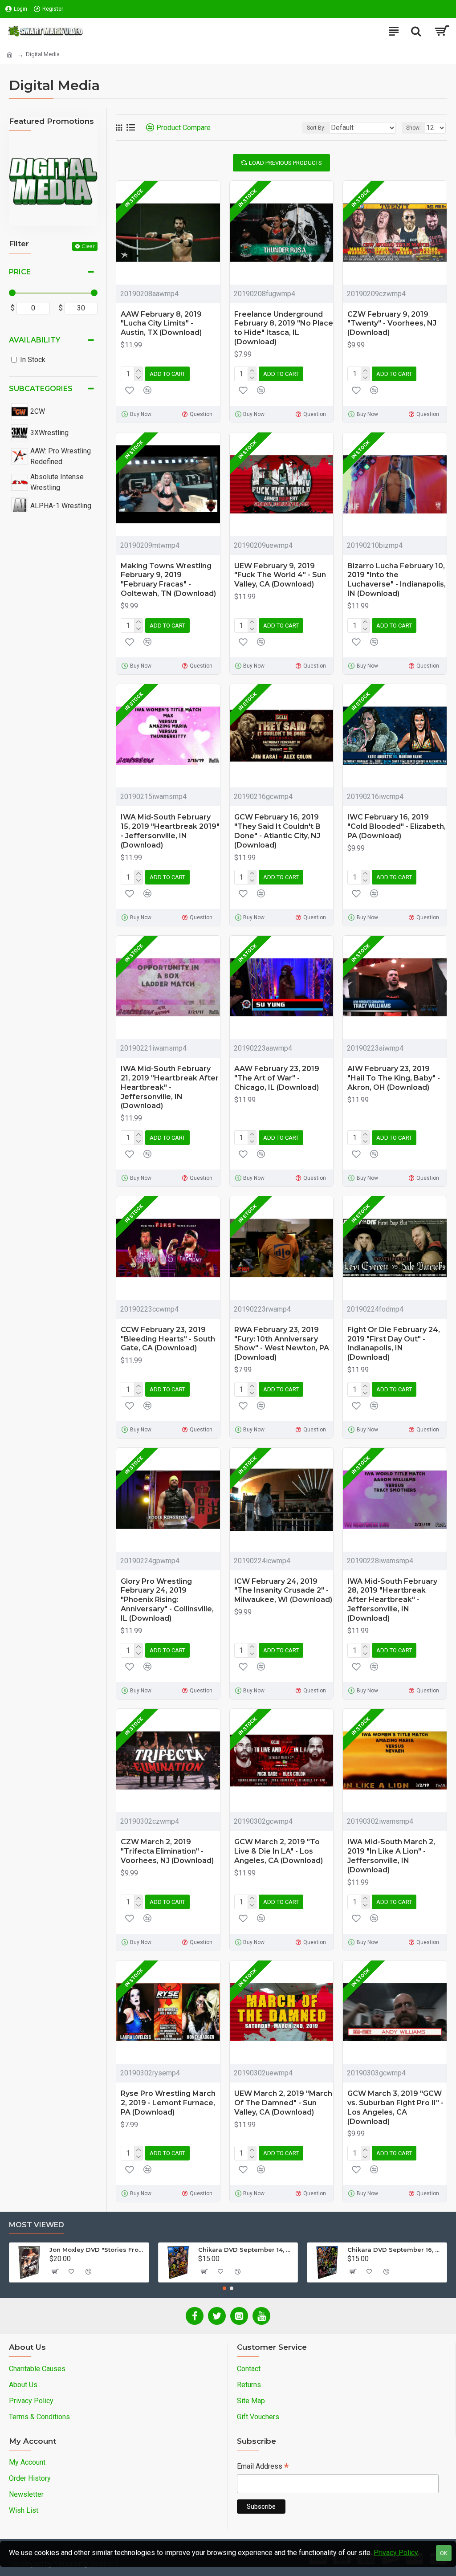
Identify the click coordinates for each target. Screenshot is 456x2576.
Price (20, 272)
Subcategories (41, 389)
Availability (35, 340)
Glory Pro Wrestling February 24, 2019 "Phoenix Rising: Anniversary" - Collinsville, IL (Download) (167, 1600)
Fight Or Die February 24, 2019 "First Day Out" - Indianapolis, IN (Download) (394, 1343)
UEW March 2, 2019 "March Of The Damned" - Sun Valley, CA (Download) (283, 2103)
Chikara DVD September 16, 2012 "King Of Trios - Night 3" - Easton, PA (395, 2250)
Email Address (263, 2467)
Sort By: (316, 128)
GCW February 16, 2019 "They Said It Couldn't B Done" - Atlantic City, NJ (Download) (277, 831)
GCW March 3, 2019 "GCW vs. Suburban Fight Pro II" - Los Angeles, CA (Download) (395, 2107)
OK (444, 2553)
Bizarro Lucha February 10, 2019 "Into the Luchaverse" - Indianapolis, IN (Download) (397, 580)
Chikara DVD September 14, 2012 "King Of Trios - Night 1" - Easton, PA (246, 2250)
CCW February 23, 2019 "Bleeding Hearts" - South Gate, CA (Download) (168, 1339)
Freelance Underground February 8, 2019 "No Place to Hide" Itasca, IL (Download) (284, 328)
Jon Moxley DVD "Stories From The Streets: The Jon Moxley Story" (98, 2250)
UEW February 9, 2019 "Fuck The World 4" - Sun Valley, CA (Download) (280, 575)
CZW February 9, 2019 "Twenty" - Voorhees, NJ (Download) (392, 324)
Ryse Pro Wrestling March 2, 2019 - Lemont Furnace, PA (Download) (168, 2103)
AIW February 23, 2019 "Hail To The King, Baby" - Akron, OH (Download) (394, 1078)
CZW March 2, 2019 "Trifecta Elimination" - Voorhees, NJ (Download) (167, 1851)
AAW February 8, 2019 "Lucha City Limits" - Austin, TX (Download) (161, 324)
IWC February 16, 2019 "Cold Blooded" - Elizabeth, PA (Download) (397, 826)
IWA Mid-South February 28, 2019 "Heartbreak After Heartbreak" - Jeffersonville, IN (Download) (392, 1600)
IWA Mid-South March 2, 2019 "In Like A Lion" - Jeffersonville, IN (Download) (391, 1856)
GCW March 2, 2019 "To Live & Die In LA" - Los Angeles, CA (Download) (279, 1851)
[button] (224, 2288)
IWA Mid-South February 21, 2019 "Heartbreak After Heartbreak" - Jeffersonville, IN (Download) (170, 1087)
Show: (413, 128)
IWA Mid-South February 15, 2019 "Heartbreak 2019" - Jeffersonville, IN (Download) (170, 831)
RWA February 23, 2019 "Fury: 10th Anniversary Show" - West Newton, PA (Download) (282, 1343)
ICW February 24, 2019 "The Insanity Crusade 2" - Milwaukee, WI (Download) (283, 1591)
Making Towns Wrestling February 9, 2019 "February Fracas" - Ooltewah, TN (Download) (168, 580)
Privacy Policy (396, 2553)
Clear (88, 246)
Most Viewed (37, 2225)
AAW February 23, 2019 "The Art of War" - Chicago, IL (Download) (277, 1078)
